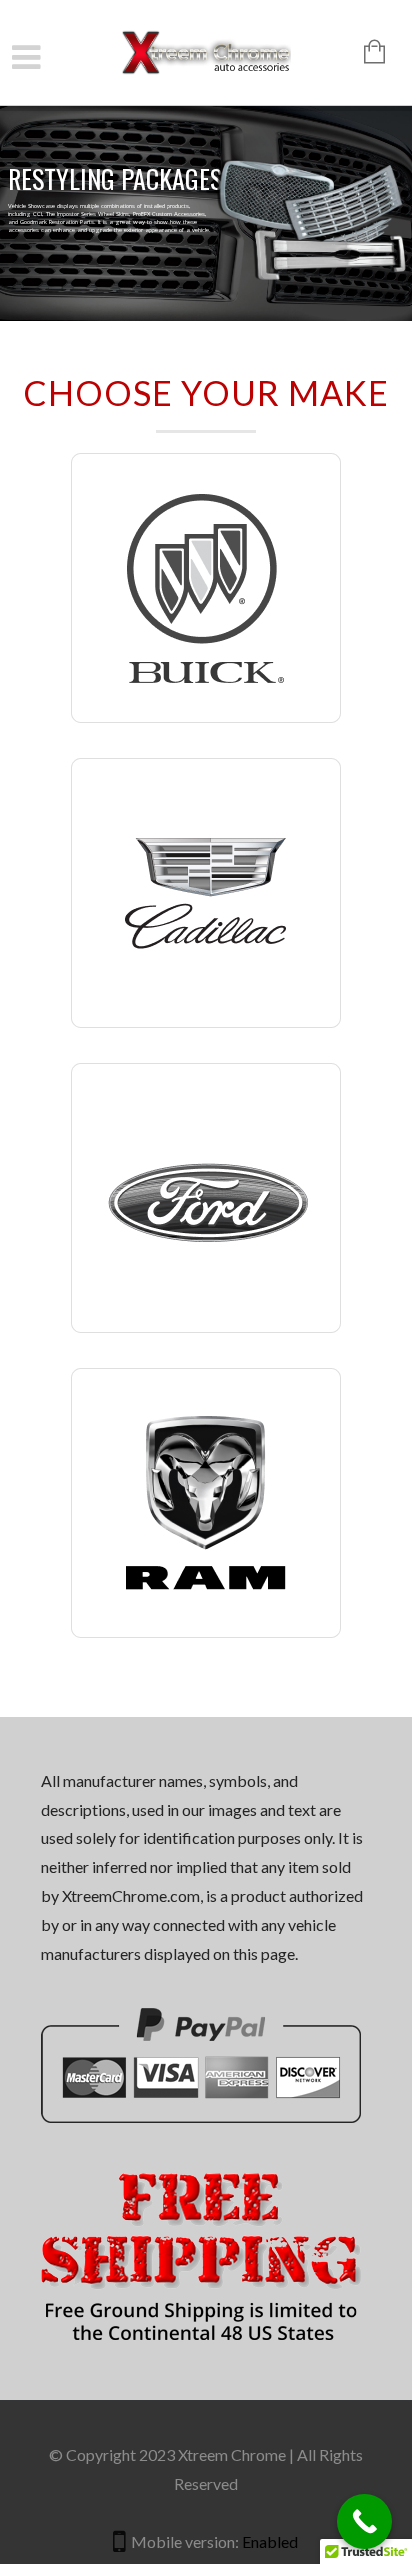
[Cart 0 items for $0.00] (364, 54)
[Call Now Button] (364, 2521)
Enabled (270, 2541)
